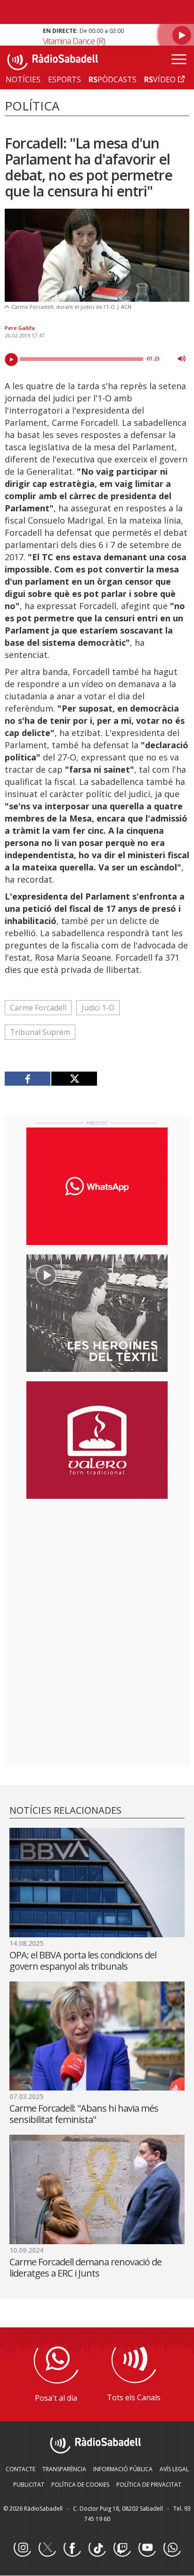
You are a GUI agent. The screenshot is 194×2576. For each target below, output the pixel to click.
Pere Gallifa (20, 328)
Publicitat (29, 2485)
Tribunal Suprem (40, 1032)
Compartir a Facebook (28, 1079)
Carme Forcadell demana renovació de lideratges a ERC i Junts (85, 2267)
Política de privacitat (149, 2485)
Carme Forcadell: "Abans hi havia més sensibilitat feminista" (84, 2114)
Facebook (72, 2548)
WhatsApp (172, 2548)
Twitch (122, 2548)
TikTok (97, 2548)
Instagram (22, 2548)
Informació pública (123, 2469)
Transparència (64, 2469)
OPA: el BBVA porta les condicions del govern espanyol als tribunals (83, 1961)
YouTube (147, 2548)
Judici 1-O (98, 1008)
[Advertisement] (97, 1567)
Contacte (20, 2469)
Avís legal (174, 2469)
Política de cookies (80, 2485)
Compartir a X (74, 1079)
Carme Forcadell (38, 1008)
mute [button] (182, 359)
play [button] (11, 360)
